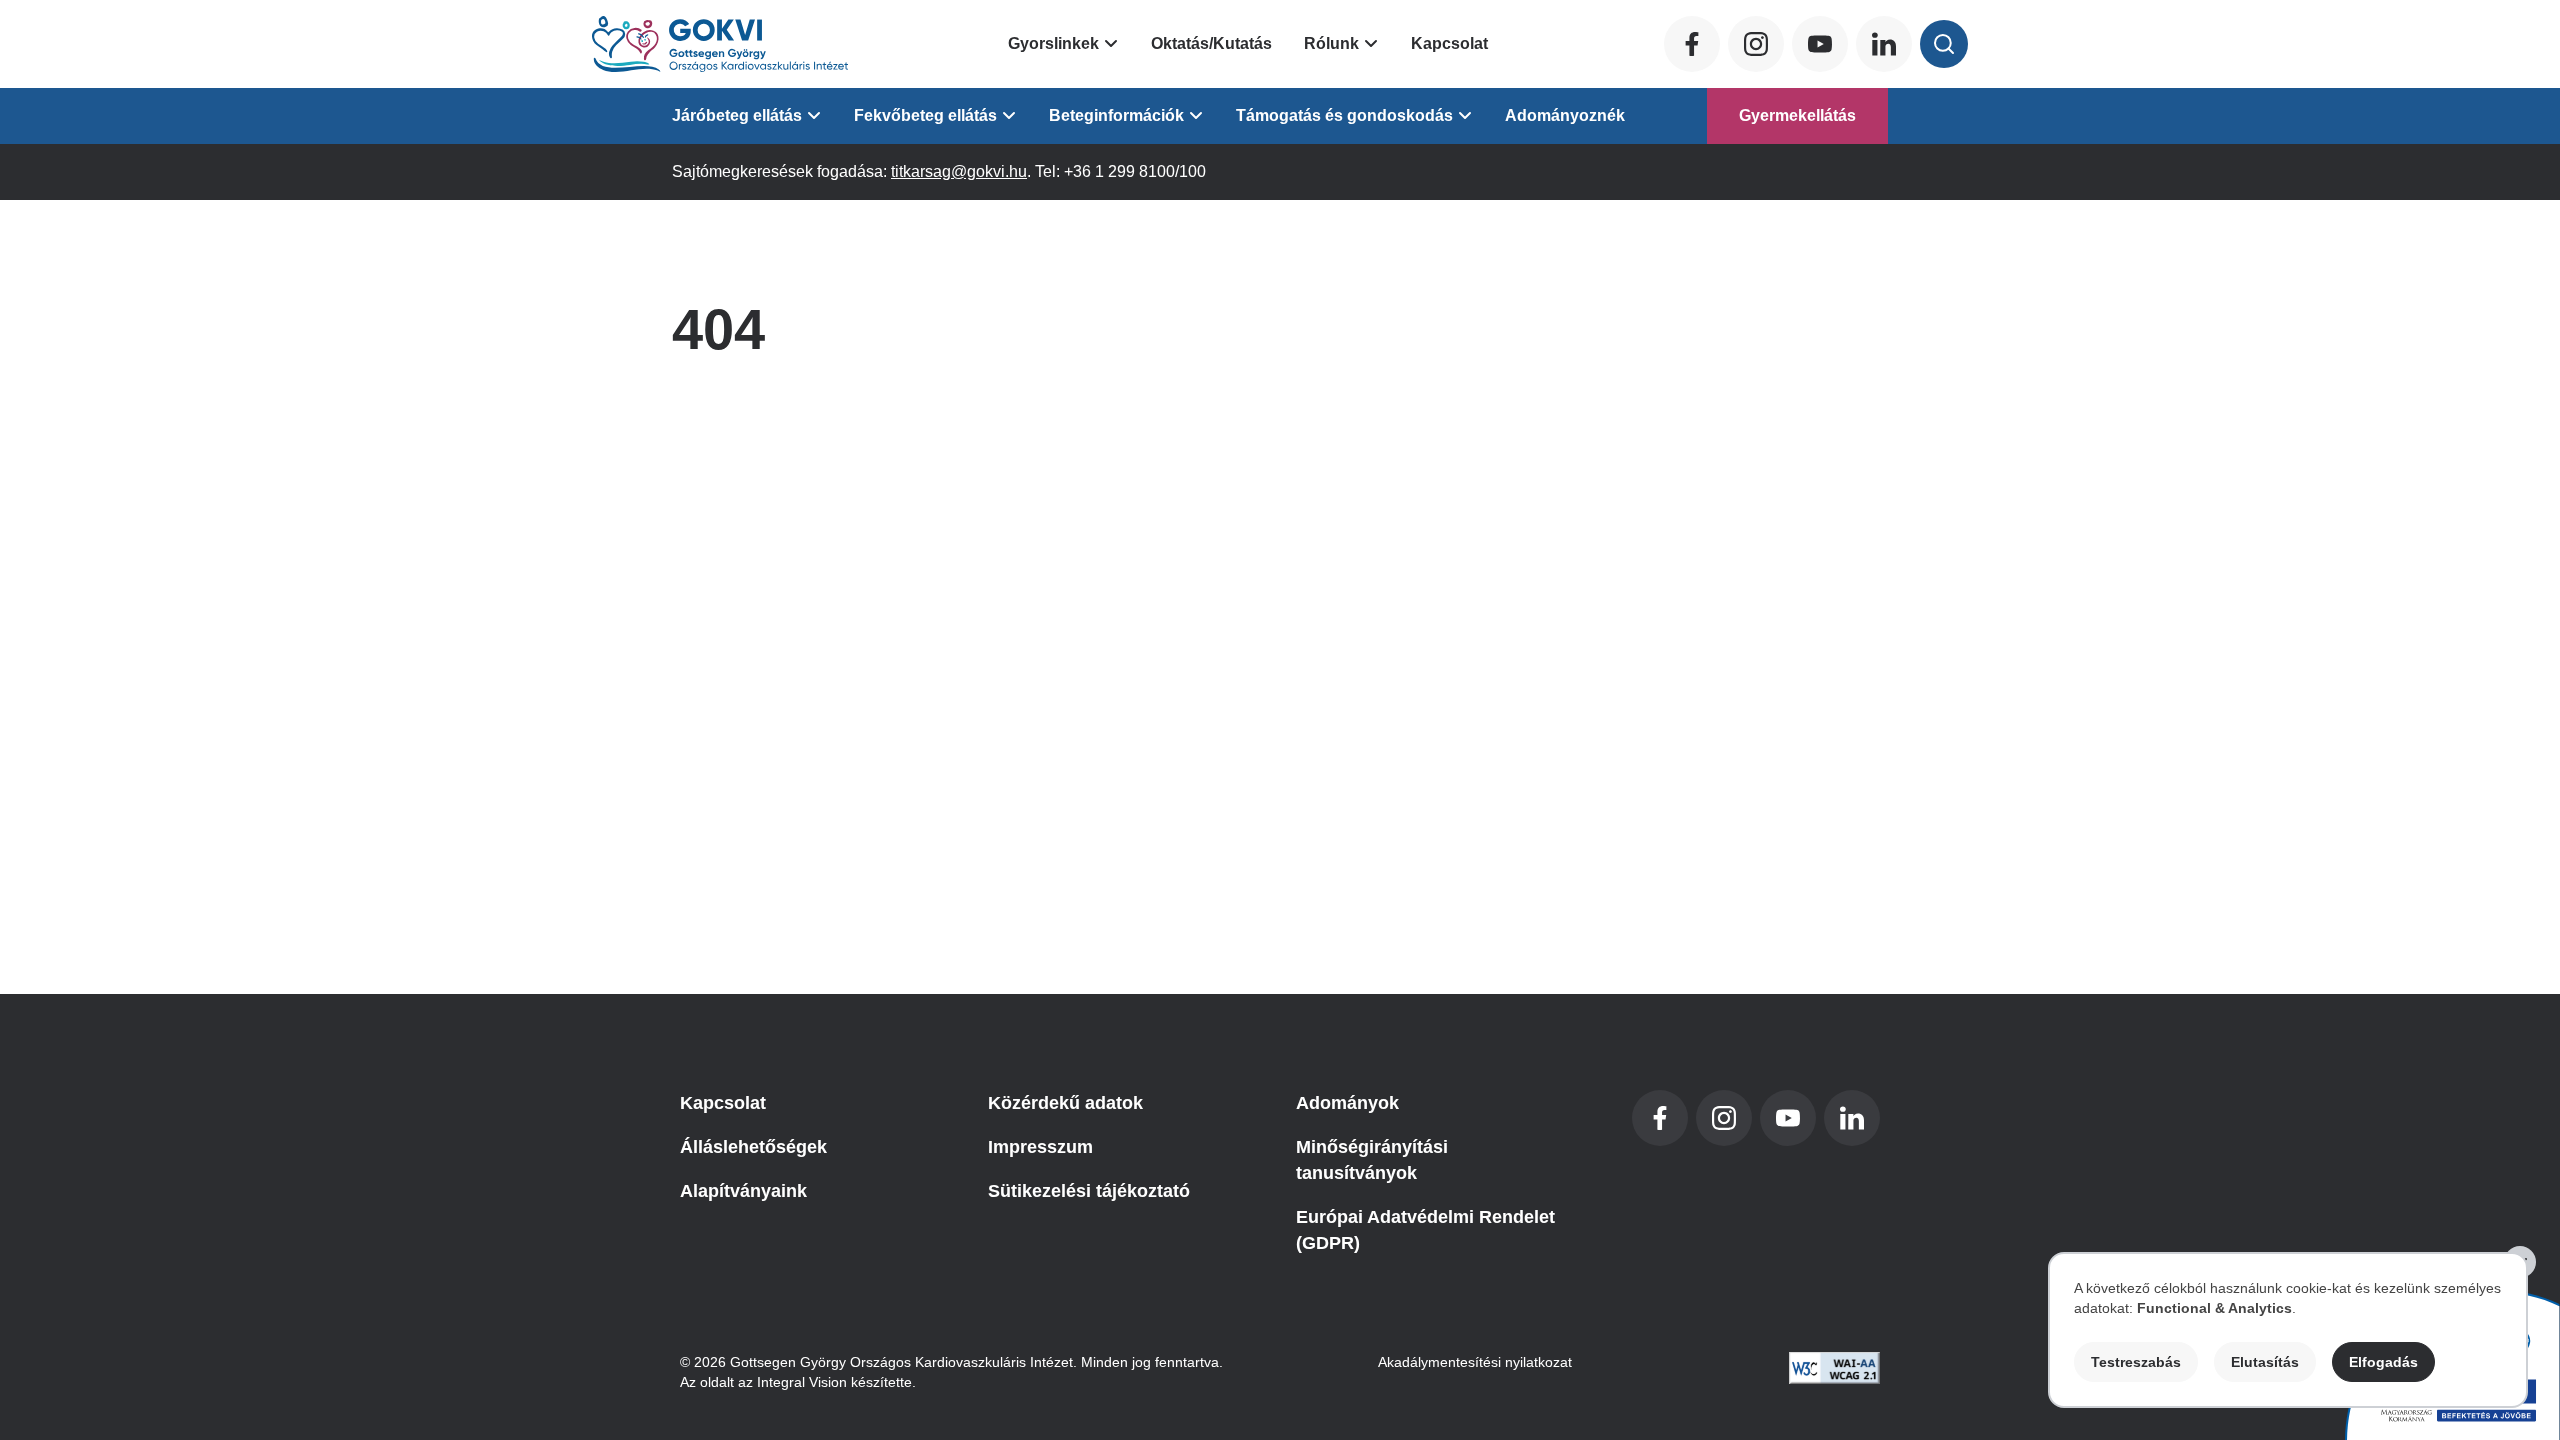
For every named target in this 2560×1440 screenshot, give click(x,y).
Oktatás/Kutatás (1211, 43)
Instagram (1756, 44)
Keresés (1944, 44)
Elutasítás (2265, 1362)
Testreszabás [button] (2136, 1362)
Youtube (1820, 44)
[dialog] (2288, 1330)
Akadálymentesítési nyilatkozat (1475, 1362)
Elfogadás (2383, 1362)
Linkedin (1884, 44)
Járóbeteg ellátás (737, 115)
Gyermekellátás (1797, 115)
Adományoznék (1565, 115)
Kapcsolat (1449, 43)
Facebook (1692, 44)
